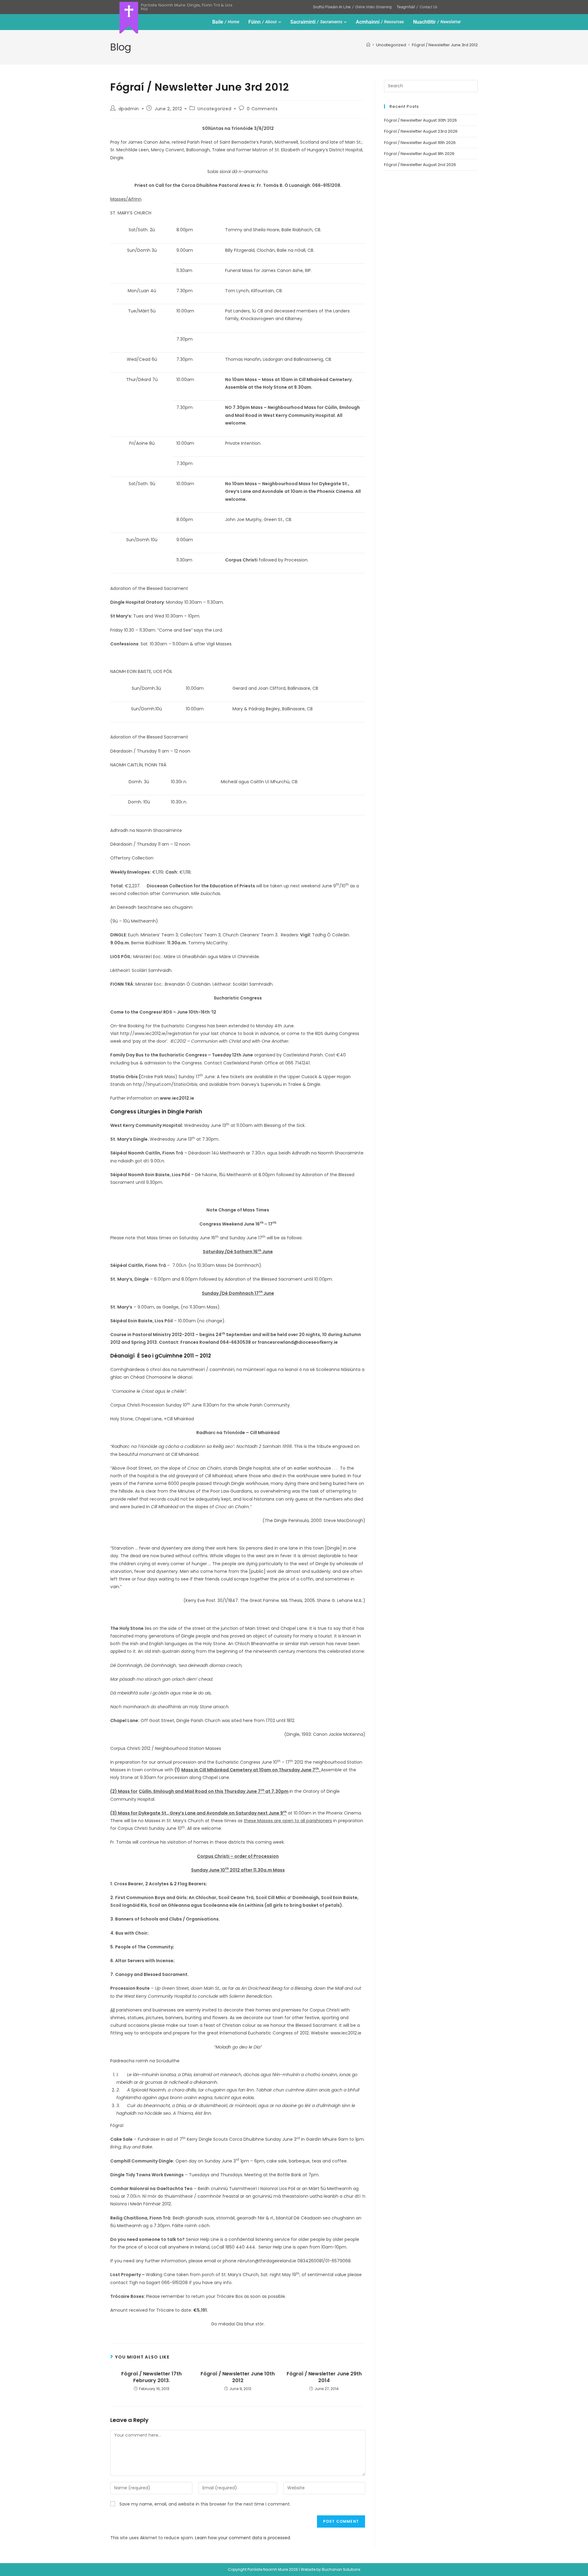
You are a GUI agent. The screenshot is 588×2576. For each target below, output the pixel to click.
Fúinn (263, 22)
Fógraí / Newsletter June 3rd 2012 (445, 45)
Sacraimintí (316, 22)
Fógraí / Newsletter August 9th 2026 (419, 154)
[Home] (368, 45)
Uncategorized (214, 109)
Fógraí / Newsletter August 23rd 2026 (421, 131)
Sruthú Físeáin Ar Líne (352, 7)
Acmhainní (380, 22)
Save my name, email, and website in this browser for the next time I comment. (205, 2504)
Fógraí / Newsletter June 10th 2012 (238, 2377)
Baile (226, 22)
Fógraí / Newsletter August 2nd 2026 (420, 165)
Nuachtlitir (437, 22)
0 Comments (262, 109)
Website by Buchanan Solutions (331, 2569)
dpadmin (129, 109)
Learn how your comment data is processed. (243, 2538)
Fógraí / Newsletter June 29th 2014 (324, 2377)
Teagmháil (417, 7)
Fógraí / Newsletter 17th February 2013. (151, 2377)
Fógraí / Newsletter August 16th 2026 (420, 143)
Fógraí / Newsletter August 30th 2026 (420, 120)
